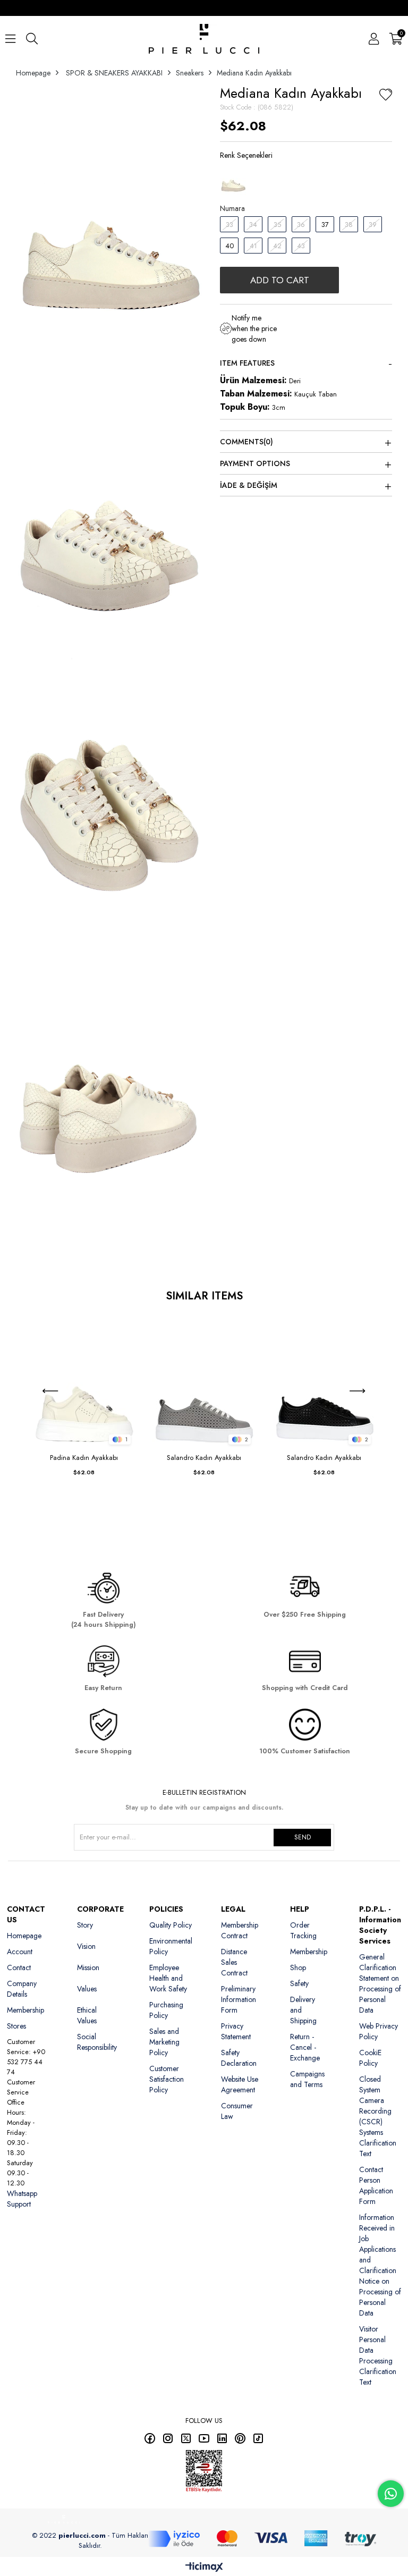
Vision (86, 1946)
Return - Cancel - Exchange (305, 2047)
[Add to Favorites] (386, 96)
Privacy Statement (236, 2031)
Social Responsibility (97, 2042)
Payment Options (255, 463)
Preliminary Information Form (239, 1999)
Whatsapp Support (22, 2199)
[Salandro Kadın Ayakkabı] (204, 1382)
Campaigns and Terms (307, 2079)
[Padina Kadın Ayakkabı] (84, 1382)
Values (87, 1989)
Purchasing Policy (166, 2010)
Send (303, 1837)
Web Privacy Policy (379, 2031)
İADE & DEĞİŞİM (249, 485)
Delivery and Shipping (303, 2010)
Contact (19, 1967)
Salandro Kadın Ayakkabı (204, 1458)
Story (85, 1925)
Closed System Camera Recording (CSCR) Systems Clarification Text (378, 2116)
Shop (298, 1967)
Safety (299, 1983)
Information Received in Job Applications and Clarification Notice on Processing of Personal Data (380, 2265)
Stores (16, 2026)
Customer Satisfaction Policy (167, 2079)
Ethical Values (87, 2015)
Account (20, 1952)
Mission (88, 1967)
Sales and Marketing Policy (164, 2042)
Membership (25, 2010)
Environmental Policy (171, 1946)
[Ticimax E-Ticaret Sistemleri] (204, 2568)
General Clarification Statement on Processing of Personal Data (380, 1983)
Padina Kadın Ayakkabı (84, 1458)
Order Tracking (303, 1930)
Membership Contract (240, 1930)
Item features (247, 363)
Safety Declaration (239, 2058)
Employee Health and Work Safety (168, 1978)
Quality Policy (171, 1925)
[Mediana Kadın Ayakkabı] (233, 180)
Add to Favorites (127, 1324)
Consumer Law (237, 2111)
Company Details (22, 1989)
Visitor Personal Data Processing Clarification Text (378, 2355)
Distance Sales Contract (234, 1962)
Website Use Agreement (240, 2084)
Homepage (24, 1936)
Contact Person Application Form (376, 2185)
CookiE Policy (370, 2058)
